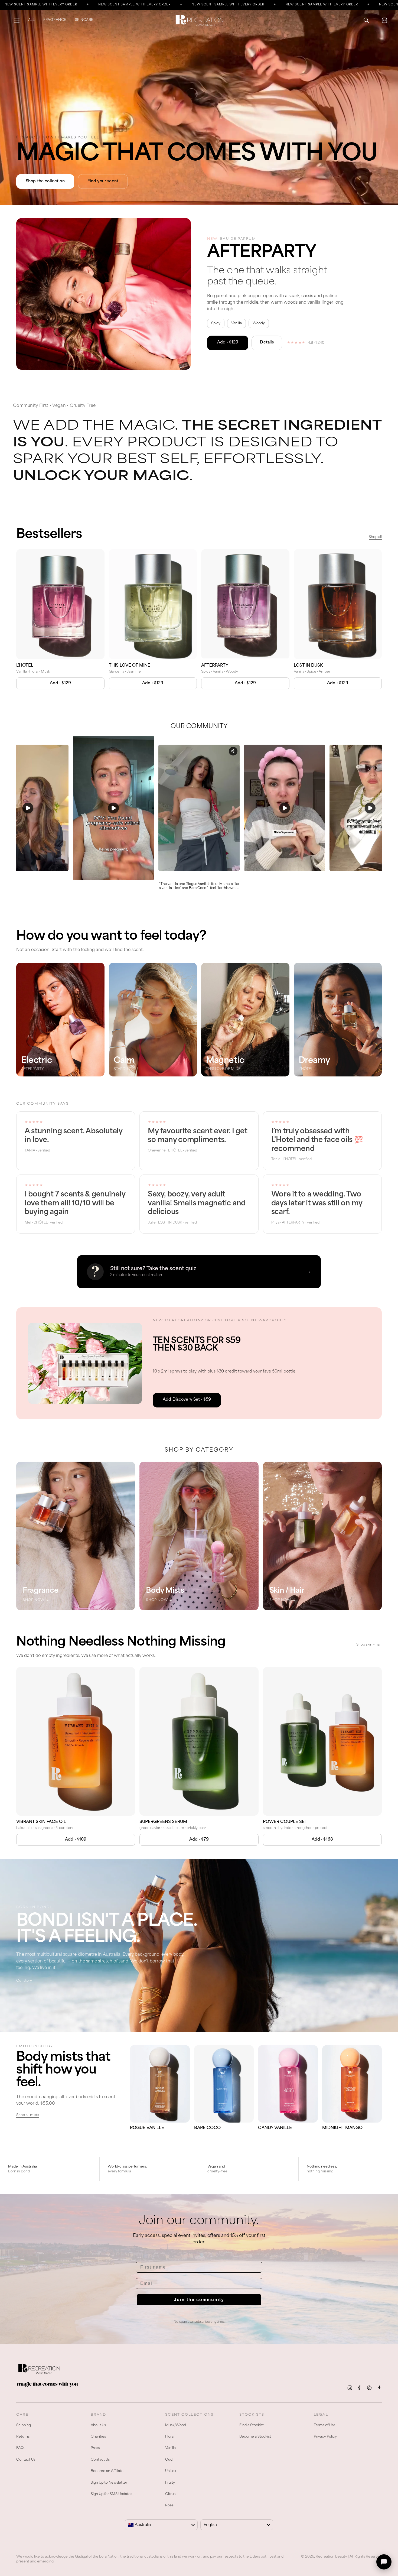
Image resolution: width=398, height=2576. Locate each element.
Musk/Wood (176, 2425)
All (31, 20)
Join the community (199, 2300)
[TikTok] (379, 2388)
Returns (23, 2437)
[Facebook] (360, 2388)
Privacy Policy (325, 2437)
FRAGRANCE (55, 20)
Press (95, 2448)
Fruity (170, 2483)
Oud (169, 2460)
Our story (24, 1981)
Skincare (84, 20)
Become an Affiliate (107, 2471)
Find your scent (103, 181)
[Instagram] (350, 2388)
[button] (17, 20)
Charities (98, 2437)
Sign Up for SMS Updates (111, 2494)
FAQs (21, 2448)
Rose (169, 2506)
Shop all (375, 537)
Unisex (171, 2471)
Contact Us (26, 2460)
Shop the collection (45, 181)
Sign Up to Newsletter (109, 2483)
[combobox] (161, 2525)
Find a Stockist (252, 2425)
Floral (170, 2437)
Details (267, 343)
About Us (98, 2425)
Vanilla (170, 2448)
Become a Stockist (255, 2437)
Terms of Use (325, 2425)
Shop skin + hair (369, 1645)
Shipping (24, 2425)
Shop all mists (28, 2115)
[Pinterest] (369, 2388)
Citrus (170, 2494)
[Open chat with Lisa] (384, 2562)
